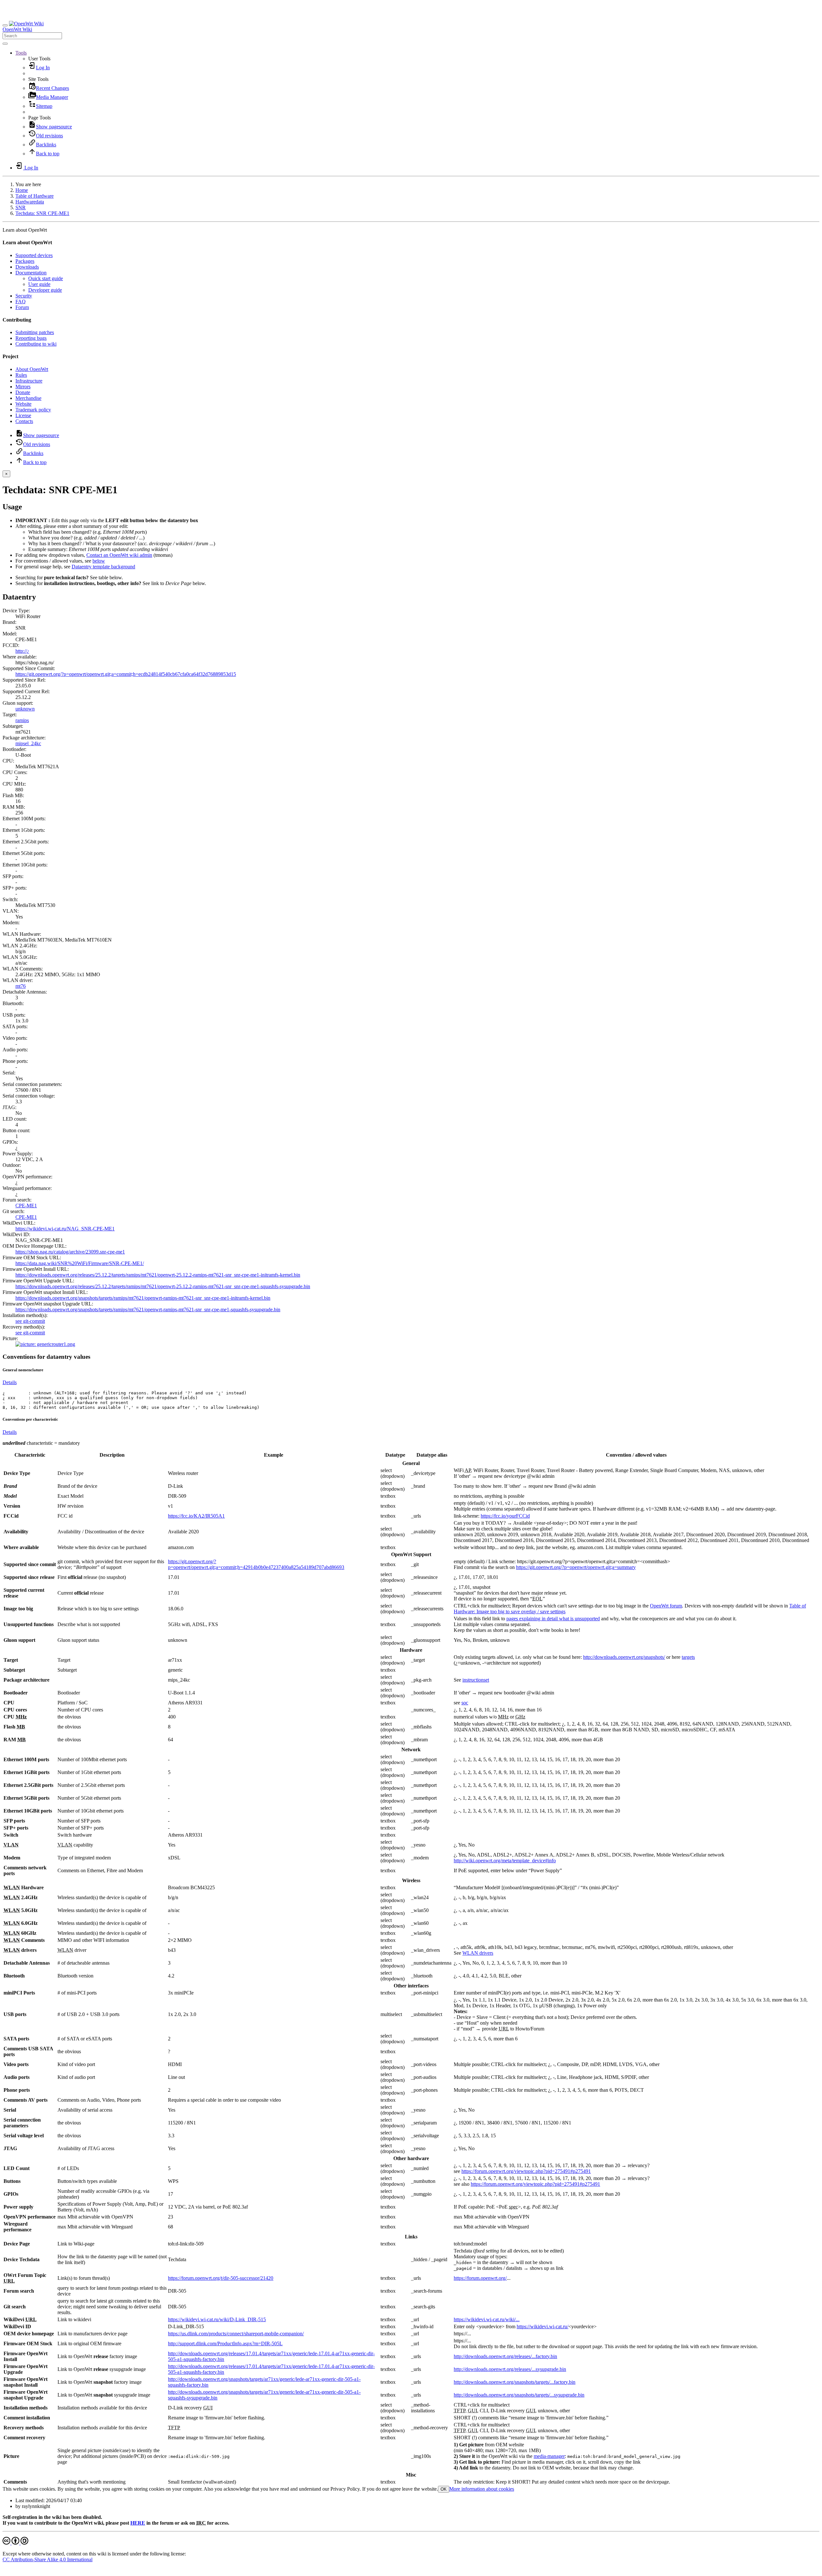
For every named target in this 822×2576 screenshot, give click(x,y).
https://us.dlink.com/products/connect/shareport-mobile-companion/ (236, 2334)
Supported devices (34, 255)
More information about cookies (482, 2489)
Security (24, 296)
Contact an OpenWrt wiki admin (119, 555)
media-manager (549, 2456)
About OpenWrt (32, 369)
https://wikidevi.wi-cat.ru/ (542, 2326)
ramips (22, 720)
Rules (21, 375)
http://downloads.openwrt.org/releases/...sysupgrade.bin (510, 2369)
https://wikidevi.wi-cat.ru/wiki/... (487, 2319)
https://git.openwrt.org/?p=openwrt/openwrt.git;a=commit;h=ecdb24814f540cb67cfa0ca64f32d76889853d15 (126, 674)
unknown (25, 709)
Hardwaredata (30, 202)
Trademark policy (33, 410)
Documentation (31, 273)
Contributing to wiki (36, 344)
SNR (21, 207)
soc (465, 1703)
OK (444, 2489)
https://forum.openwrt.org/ (480, 2278)
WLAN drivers (478, 1953)
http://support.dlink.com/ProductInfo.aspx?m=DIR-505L (225, 2343)
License (23, 415)
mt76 (21, 986)
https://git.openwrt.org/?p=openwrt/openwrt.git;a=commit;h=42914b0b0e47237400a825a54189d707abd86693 (256, 1564)
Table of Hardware (35, 196)
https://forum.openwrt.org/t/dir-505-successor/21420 (221, 2278)
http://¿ (22, 651)
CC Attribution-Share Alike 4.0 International (48, 2559)
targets (688, 1657)
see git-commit (30, 1321)
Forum (22, 307)
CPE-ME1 (26, 1206)
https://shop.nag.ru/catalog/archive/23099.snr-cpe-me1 (70, 1252)
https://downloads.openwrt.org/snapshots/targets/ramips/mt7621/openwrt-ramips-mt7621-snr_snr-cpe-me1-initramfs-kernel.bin (143, 1298)
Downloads (27, 267)
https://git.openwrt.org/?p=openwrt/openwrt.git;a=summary (576, 1567)
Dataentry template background (103, 567)
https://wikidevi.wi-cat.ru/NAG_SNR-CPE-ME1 (65, 1229)
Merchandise (28, 398)
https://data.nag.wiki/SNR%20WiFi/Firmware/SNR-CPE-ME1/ (80, 1263)
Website (23, 404)
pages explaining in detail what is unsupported (553, 1619)
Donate (23, 392)
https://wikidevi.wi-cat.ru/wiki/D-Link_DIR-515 (217, 2319)
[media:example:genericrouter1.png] (45, 1344)
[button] (21, 53)
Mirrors (23, 387)
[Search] (5, 44)
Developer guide (45, 290)
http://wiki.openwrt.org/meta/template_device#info (505, 1861)
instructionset (476, 1680)
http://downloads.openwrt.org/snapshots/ (624, 1657)
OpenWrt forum (666, 1606)
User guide (39, 284)
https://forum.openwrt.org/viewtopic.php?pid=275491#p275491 (526, 2171)
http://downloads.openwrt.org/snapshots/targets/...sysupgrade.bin (519, 2395)
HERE (138, 2523)
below (99, 561)
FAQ (21, 302)
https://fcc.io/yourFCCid (505, 1516)
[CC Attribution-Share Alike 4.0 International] (15, 2543)
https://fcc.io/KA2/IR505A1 (196, 1516)
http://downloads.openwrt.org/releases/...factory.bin (505, 2356)
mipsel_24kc (28, 743)
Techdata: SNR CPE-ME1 (42, 213)
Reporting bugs (31, 338)
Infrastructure (29, 381)
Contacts (24, 421)
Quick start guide (46, 278)
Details (10, 1382)
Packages (25, 261)
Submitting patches (35, 332)
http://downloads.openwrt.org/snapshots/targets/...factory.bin (515, 2382)
